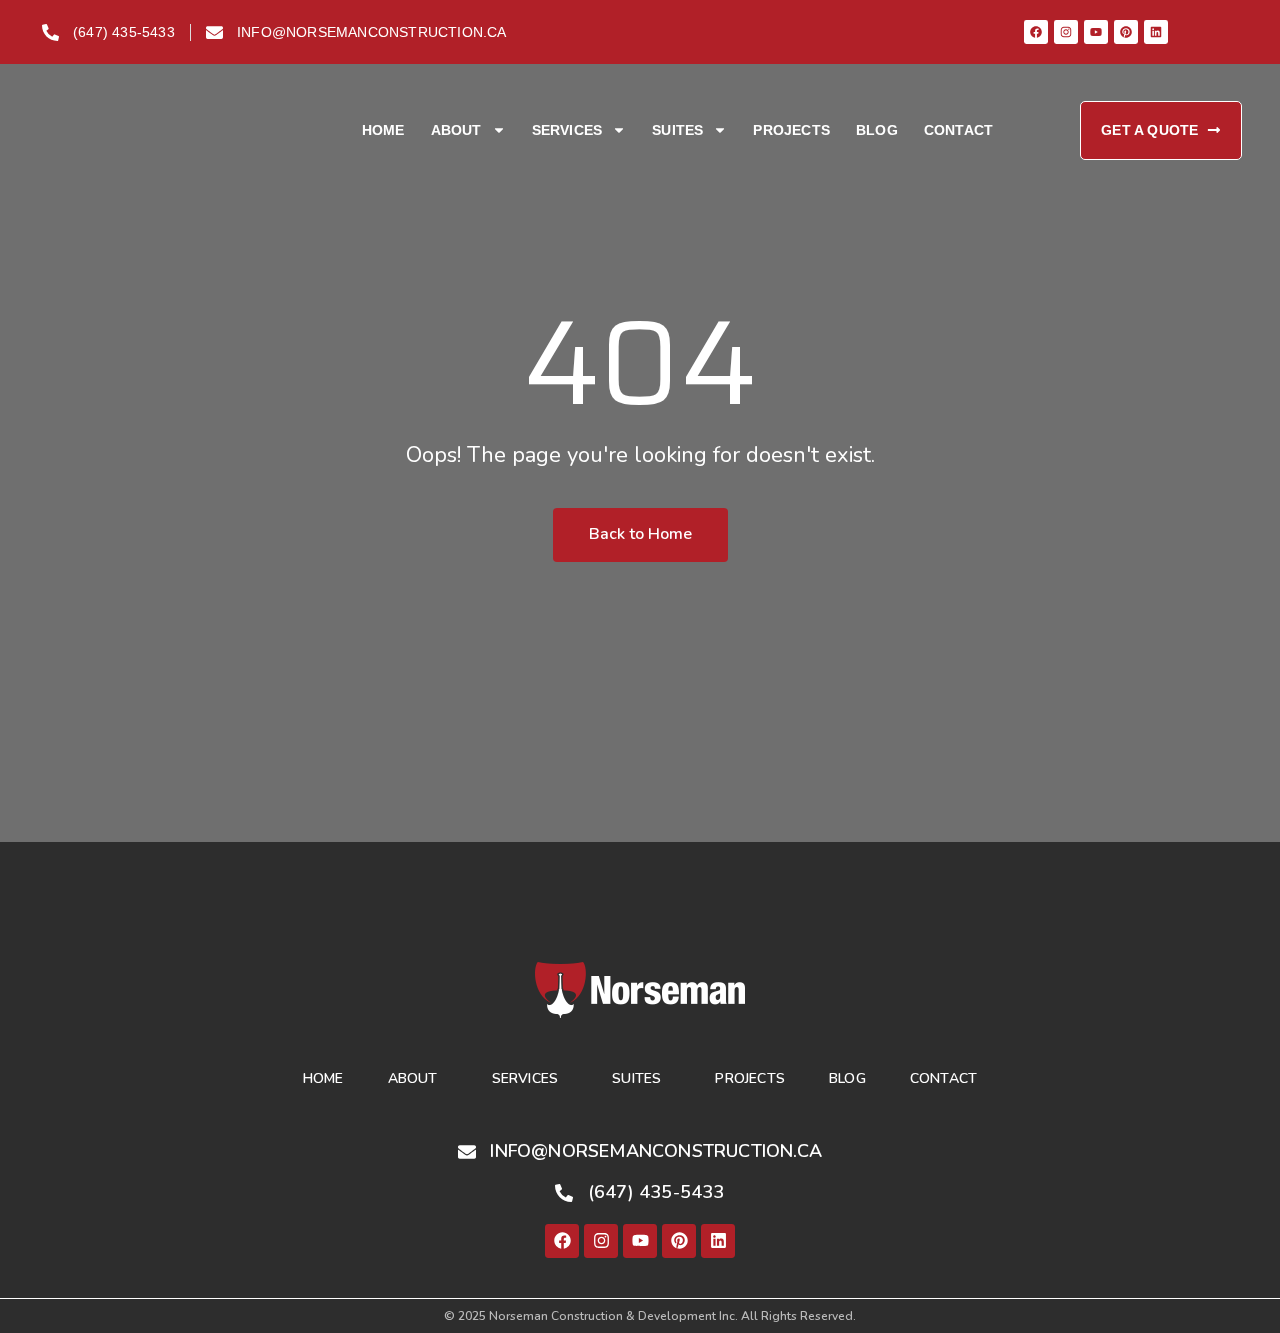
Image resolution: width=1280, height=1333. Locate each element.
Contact (958, 130)
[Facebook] (1036, 32)
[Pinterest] (1126, 32)
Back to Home (640, 534)
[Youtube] (1096, 32)
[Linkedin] (1156, 32)
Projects (791, 130)
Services (567, 130)
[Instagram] (1066, 32)
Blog (877, 130)
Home (383, 130)
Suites (677, 130)
